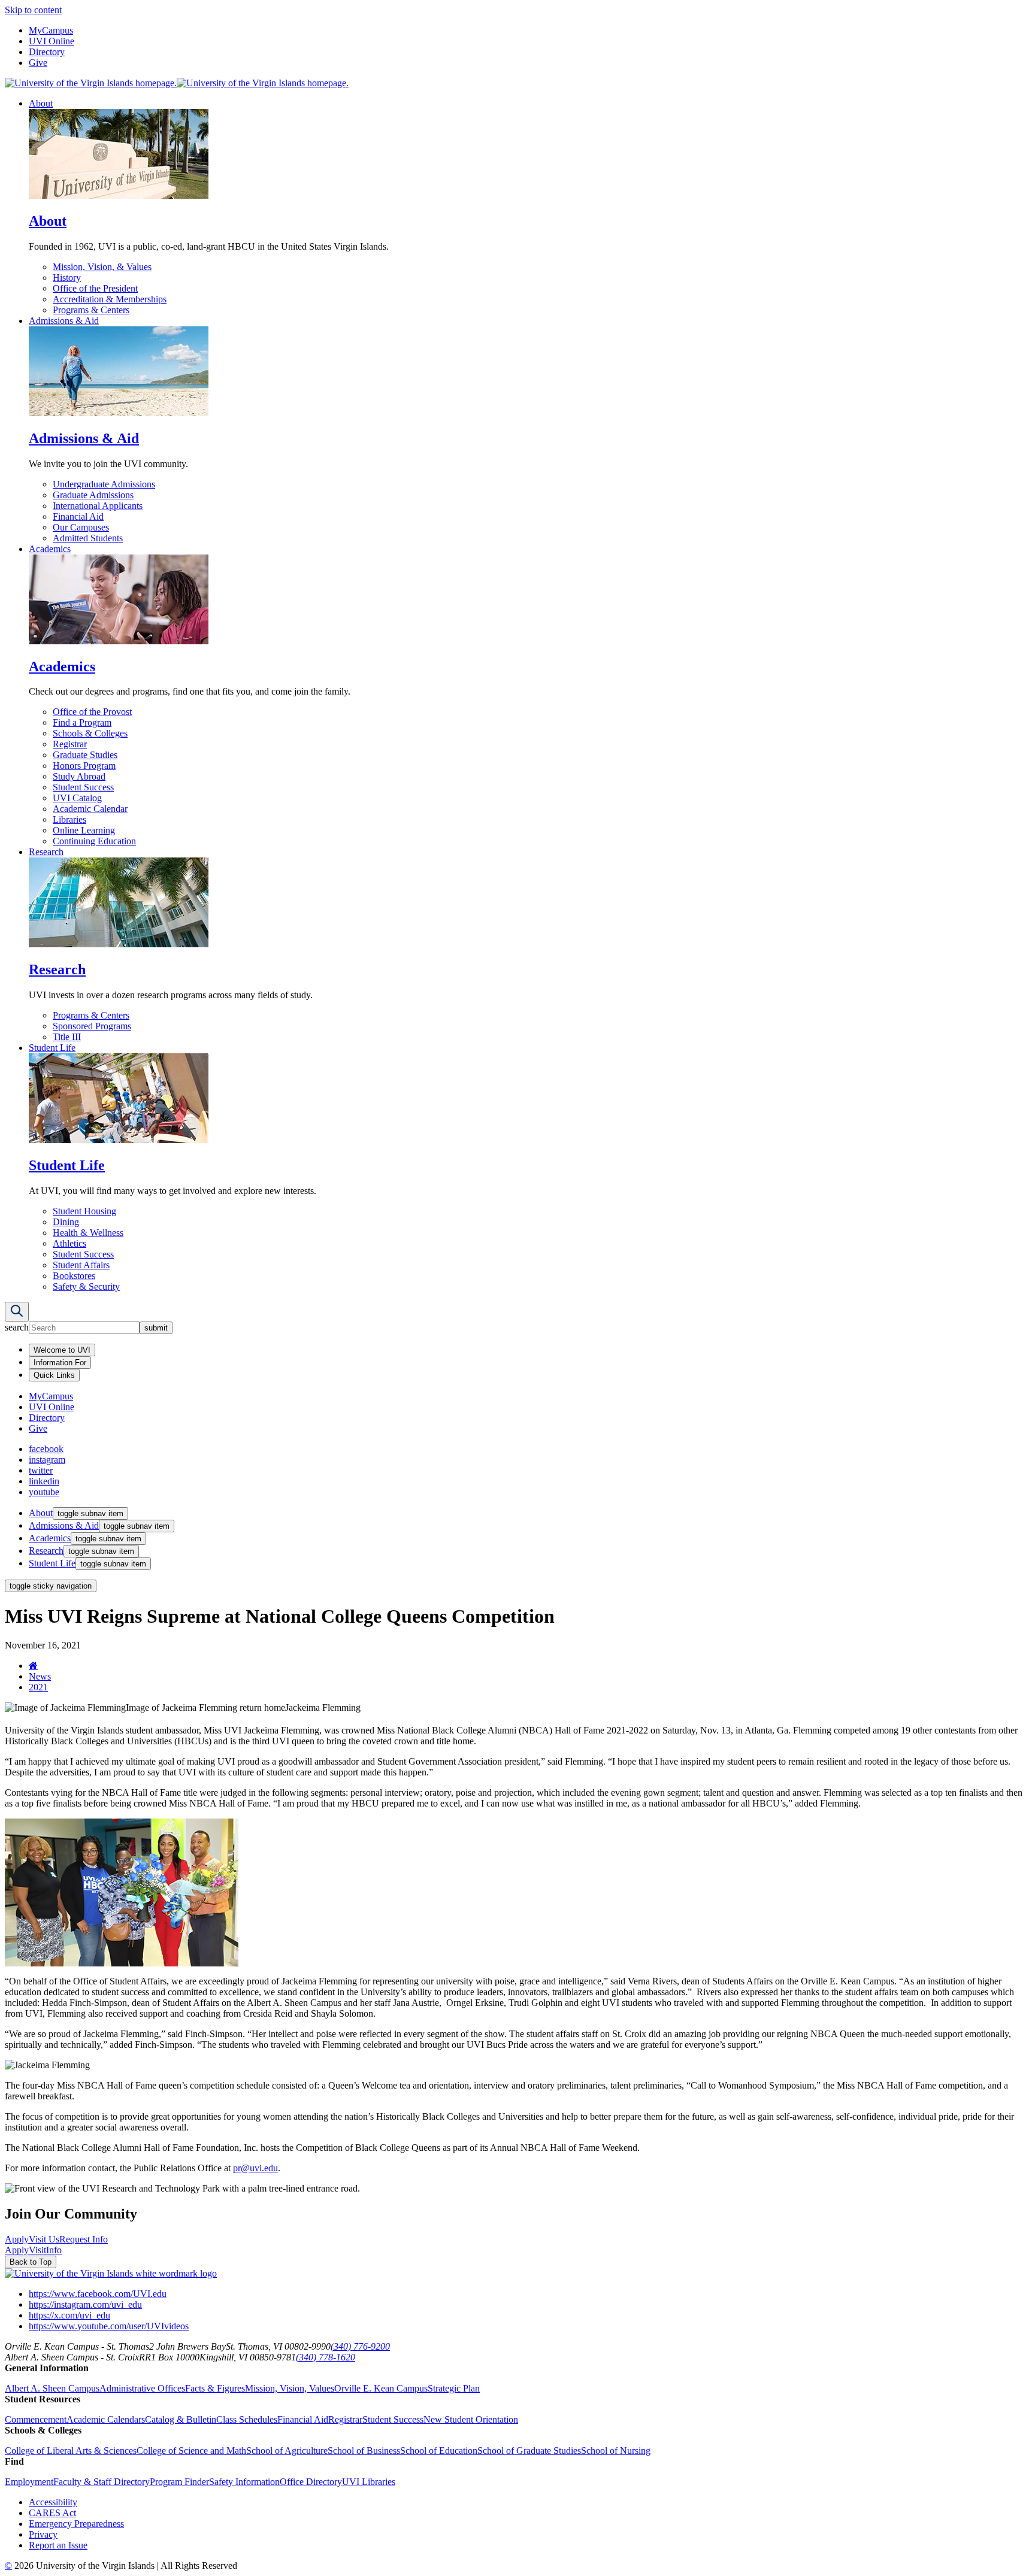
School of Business (364, 2451)
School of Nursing (616, 2451)
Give (38, 63)
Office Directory (311, 2482)
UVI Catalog (77, 798)
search (17, 1327)
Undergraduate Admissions (104, 484)
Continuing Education (94, 841)
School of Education (439, 2451)
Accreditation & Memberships (110, 299)
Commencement (36, 2419)
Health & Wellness (88, 1233)
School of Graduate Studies (529, 2451)
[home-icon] (33, 1666)
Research (46, 852)
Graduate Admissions (93, 495)
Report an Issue (58, 2545)
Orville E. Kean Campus (381, 2388)
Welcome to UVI (62, 1350)
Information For (60, 1363)
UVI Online (52, 41)
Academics (50, 549)
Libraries (69, 819)
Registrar (70, 744)
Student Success (83, 787)
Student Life (52, 1048)
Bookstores (74, 1276)
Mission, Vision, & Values (102, 267)
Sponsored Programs (92, 1026)
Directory (47, 52)
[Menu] (17, 1312)
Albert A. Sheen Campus (52, 2388)
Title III (67, 1037)
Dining (66, 1222)
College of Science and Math (191, 2451)
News (40, 1676)
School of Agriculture (287, 2451)
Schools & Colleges (90, 733)
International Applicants (98, 506)
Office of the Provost (92, 712)
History (67, 278)
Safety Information (244, 2482)
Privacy (43, 2534)
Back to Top (31, 2262)
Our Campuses (81, 527)
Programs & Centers (91, 310)
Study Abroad (79, 776)
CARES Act (52, 2513)
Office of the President (95, 288)
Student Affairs (81, 1265)
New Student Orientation (471, 2419)
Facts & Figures (215, 2388)
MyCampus (51, 30)
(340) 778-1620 (326, 2357)
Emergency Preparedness (76, 2524)
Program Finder (179, 2482)
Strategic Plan (454, 2388)
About (41, 103)
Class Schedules (247, 2419)
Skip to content (33, 10)
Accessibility (53, 2502)
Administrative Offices (142, 2388)
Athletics (69, 1243)
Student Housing (84, 1211)
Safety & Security (86, 1287)
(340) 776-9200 (360, 2346)
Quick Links (54, 1375)
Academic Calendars (106, 2419)
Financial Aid (78, 516)
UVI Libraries (369, 2482)
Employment (29, 2482)
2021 (38, 1687)
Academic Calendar (90, 809)
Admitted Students (88, 538)
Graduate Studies (85, 755)
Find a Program (82, 722)
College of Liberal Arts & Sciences (71, 2451)
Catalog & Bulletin (181, 2419)
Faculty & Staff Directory (102, 2482)
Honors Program (84, 766)
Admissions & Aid (64, 321)
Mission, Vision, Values (290, 2388)
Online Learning (84, 830)
